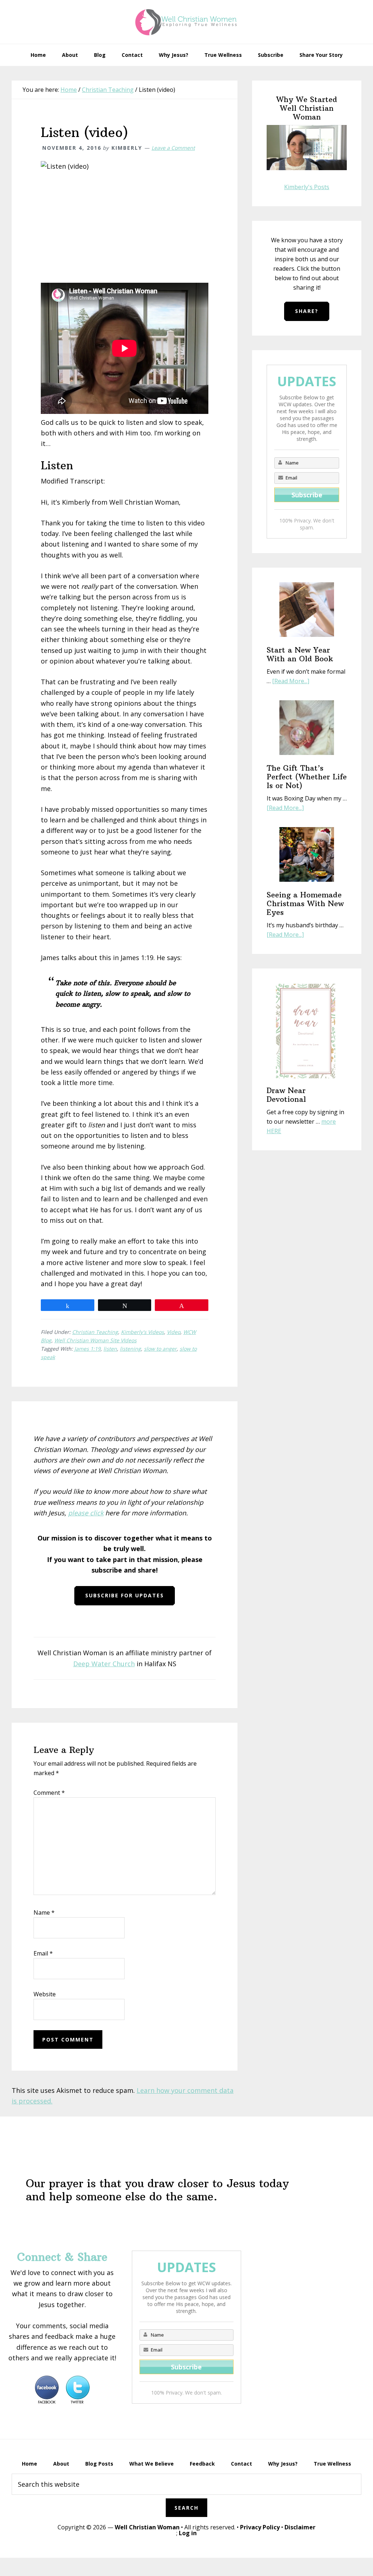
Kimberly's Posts (307, 187)
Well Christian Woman (147, 2527)
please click (86, 1513)
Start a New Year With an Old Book (300, 654)
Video (174, 1332)
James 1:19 (87, 1349)
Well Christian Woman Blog (186, 22)
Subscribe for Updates (125, 1595)
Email (43, 1953)
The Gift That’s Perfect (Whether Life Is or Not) (307, 777)
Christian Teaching (95, 1332)
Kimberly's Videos (142, 1332)
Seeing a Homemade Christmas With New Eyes (305, 903)
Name (44, 1913)
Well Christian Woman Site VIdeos (95, 1340)
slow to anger (160, 1349)
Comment (49, 1793)
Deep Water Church (104, 1664)
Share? (307, 311)
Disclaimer (300, 2527)
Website (45, 1994)
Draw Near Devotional (286, 1095)
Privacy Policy (260, 2527)
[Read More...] (291, 681)
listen (110, 1349)
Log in (188, 2533)
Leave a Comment (173, 148)
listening (130, 1349)
